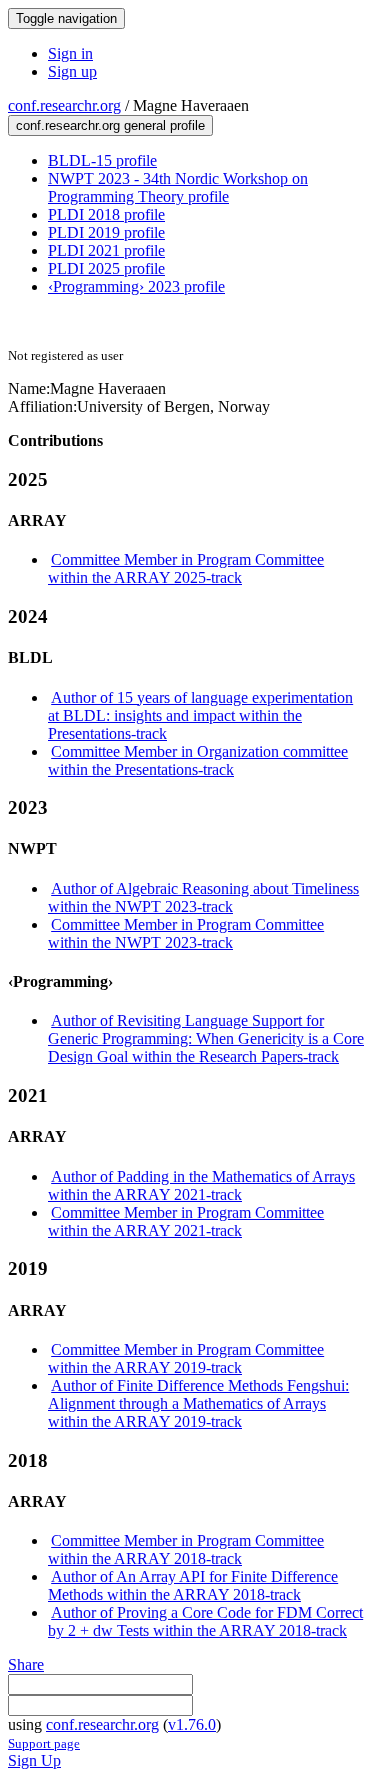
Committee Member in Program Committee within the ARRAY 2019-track (186, 1358)
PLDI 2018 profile (106, 214)
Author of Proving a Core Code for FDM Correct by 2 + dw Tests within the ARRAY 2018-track (205, 1621)
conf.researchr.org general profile (110, 125)
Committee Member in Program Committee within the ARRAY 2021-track (186, 1221)
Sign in (70, 53)
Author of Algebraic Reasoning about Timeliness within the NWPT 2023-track (203, 897)
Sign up (72, 71)
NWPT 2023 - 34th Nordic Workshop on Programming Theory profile (178, 187)
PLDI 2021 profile (106, 250)
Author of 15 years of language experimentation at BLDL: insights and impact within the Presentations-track (200, 715)
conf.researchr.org (64, 105)
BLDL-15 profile (102, 160)
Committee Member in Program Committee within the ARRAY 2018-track (186, 1549)
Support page (44, 1743)
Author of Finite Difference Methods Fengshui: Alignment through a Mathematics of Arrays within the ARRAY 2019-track (198, 1403)
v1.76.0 (192, 1724)
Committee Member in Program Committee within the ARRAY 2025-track (186, 568)
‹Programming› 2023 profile (136, 286)
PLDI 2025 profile (106, 268)
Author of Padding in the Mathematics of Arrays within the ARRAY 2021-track (201, 1185)
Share (26, 1664)
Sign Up (34, 1760)
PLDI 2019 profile (106, 232)
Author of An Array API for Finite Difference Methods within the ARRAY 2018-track (193, 1585)
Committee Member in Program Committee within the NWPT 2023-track (186, 933)
